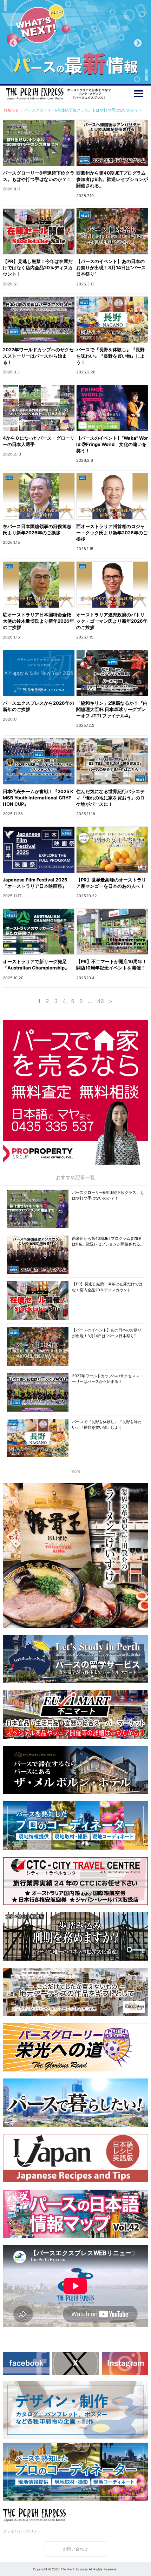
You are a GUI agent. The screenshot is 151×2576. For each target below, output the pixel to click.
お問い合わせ (75, 2549)
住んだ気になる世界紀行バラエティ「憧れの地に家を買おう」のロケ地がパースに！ (110, 798)
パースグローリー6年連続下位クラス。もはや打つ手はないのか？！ (83, 110)
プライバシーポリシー (22, 2531)
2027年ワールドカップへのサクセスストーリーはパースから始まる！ (38, 356)
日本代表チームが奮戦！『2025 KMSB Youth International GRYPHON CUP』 (38, 798)
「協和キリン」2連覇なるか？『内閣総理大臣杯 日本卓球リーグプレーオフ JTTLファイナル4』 (112, 709)
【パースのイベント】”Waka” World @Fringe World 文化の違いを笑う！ (112, 444)
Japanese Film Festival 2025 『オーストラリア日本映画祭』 (37, 883)
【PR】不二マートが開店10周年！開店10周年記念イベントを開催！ (111, 965)
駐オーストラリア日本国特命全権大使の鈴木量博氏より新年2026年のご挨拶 (38, 621)
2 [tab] (70, 74)
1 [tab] (60, 74)
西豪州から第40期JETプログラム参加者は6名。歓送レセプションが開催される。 (112, 179)
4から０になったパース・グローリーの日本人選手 (39, 441)
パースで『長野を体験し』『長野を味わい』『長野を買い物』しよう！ (110, 356)
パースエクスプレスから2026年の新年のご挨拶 (38, 706)
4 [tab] (91, 74)
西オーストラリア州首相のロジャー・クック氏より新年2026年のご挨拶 (112, 533)
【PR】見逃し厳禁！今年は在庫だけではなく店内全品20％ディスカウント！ (38, 268)
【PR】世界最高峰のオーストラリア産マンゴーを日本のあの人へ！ (111, 883)
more (75, 1471)
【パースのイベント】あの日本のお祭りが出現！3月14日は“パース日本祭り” (111, 268)
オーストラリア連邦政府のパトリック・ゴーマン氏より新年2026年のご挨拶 (112, 621)
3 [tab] (81, 74)
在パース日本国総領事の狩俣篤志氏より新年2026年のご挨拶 (37, 529)
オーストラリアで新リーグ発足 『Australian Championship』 (38, 965)
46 (100, 1001)
